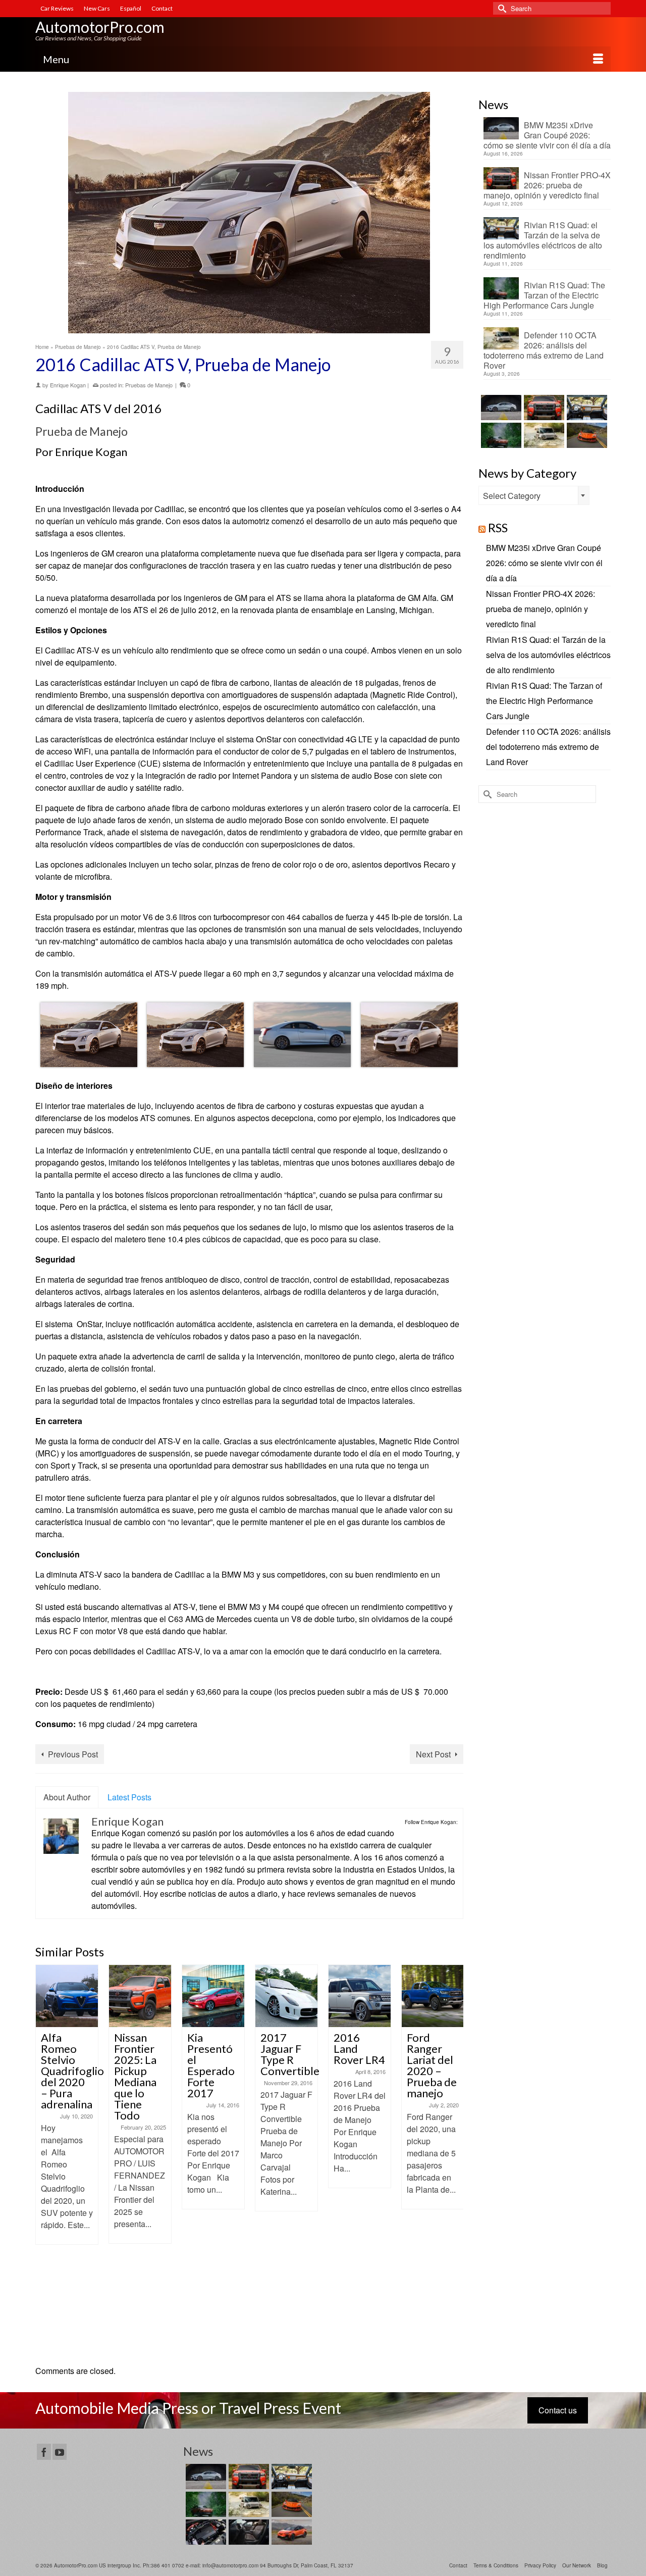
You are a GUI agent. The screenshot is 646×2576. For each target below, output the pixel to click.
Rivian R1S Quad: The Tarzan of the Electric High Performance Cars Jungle (544, 295)
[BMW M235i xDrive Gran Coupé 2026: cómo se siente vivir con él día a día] (500, 408)
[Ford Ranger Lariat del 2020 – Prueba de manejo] (360, 1996)
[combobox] (534, 495)
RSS (498, 527)
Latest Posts (129, 1797)
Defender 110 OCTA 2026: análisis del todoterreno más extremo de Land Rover (544, 350)
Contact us (558, 2410)
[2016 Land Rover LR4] (286, 1996)
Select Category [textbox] (512, 496)
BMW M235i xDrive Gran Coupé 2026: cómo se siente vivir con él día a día (547, 135)
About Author (67, 1797)
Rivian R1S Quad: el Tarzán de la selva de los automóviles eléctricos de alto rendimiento (543, 240)
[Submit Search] (501, 8)
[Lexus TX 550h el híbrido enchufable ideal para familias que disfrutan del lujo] (205, 2532)
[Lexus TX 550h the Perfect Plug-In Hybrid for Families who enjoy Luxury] (248, 2532)
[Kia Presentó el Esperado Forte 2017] (140, 1996)
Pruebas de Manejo (149, 385)
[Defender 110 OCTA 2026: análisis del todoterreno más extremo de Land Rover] (543, 435)
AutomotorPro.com (100, 27)
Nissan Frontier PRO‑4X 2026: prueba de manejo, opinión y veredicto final (547, 185)
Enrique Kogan (68, 385)
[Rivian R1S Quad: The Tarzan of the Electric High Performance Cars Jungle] (500, 435)
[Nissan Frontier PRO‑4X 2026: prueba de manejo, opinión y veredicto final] (543, 408)
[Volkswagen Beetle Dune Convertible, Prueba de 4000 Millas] (433, 1996)
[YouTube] (60, 2452)
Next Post (433, 1754)
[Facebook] (44, 2452)
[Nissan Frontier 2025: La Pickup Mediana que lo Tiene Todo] (67, 1996)
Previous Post (73, 1754)
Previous (44, 2160)
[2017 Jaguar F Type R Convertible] (213, 1996)
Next (454, 2160)
